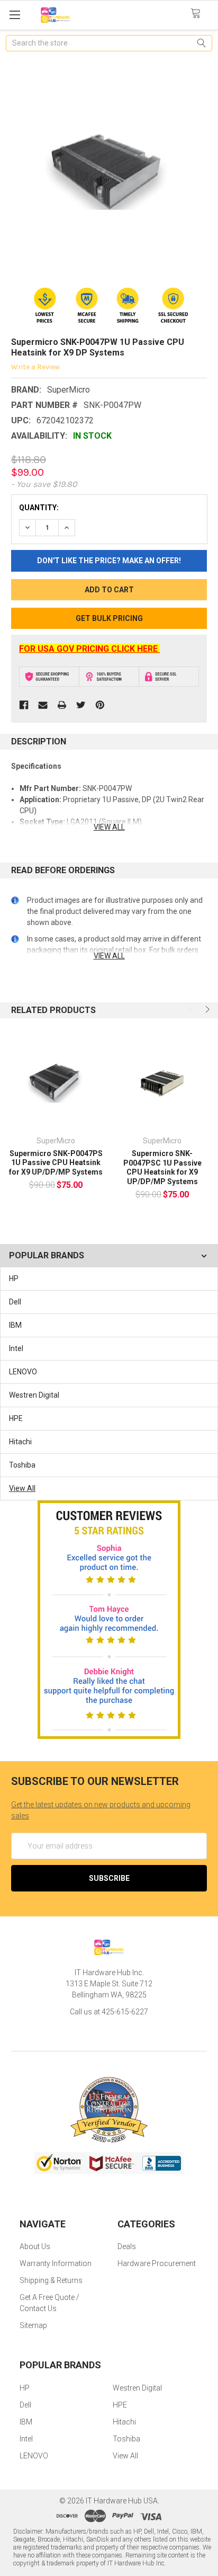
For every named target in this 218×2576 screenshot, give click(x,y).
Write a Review (35, 367)
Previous (193, 1009)
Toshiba (22, 1465)
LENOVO (23, 1372)
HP (14, 1278)
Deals (127, 2246)
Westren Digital (34, 1395)
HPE (16, 1418)
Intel (16, 1348)
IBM (15, 1325)
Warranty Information (56, 2263)
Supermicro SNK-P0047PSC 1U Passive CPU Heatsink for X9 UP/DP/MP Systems (162, 1167)
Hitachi (20, 1442)
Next (206, 1009)
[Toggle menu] (15, 15)
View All (22, 1488)
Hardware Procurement (157, 2263)
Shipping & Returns (51, 2280)
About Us (35, 2246)
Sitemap (33, 2325)
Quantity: (39, 508)
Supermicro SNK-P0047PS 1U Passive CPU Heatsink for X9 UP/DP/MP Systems (56, 1163)
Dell (15, 1302)
